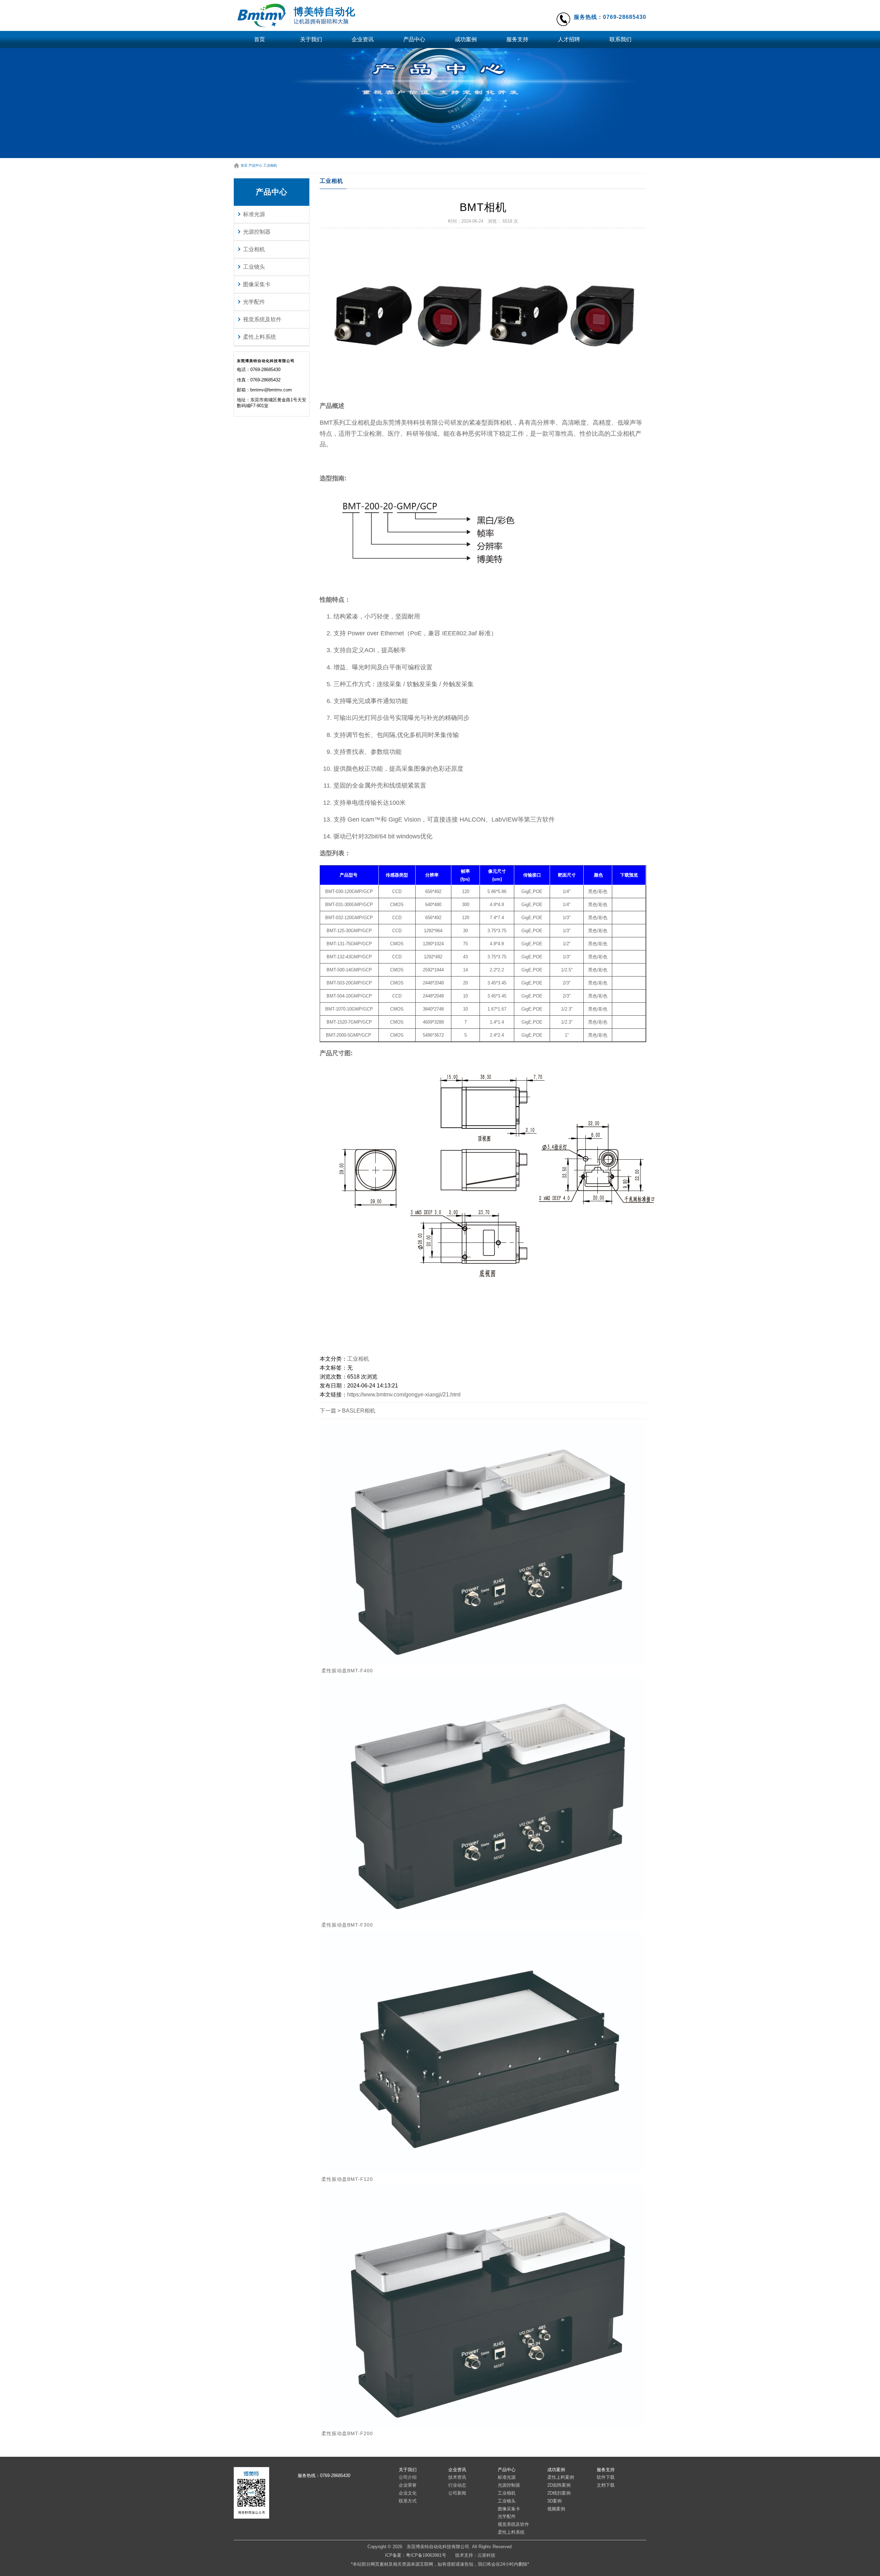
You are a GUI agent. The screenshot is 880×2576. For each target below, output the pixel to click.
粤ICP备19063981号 (426, 2555)
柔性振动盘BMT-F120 (347, 2179)
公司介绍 (408, 2477)
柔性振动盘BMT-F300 (347, 1925)
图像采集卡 (257, 284)
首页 (260, 39)
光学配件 (254, 302)
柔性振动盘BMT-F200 (347, 2433)
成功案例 (466, 39)
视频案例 (556, 2509)
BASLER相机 (359, 1411)
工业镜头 (254, 267)
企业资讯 (363, 39)
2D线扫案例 (559, 2493)
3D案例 (554, 2501)
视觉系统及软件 (262, 319)
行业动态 (457, 2485)
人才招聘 (569, 39)
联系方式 (408, 2501)
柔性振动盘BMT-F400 (347, 1671)
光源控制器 (257, 232)
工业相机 (270, 165)
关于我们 (311, 39)
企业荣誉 (408, 2485)
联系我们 (620, 39)
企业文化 (408, 2493)
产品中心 (414, 39)
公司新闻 (457, 2493)
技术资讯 (457, 2477)
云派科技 (486, 2555)
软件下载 (606, 2477)
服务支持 (517, 39)
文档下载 (606, 2485)
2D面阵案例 (559, 2485)
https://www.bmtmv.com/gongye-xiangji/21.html (404, 1395)
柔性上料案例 (561, 2477)
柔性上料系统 (260, 337)
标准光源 (254, 214)
